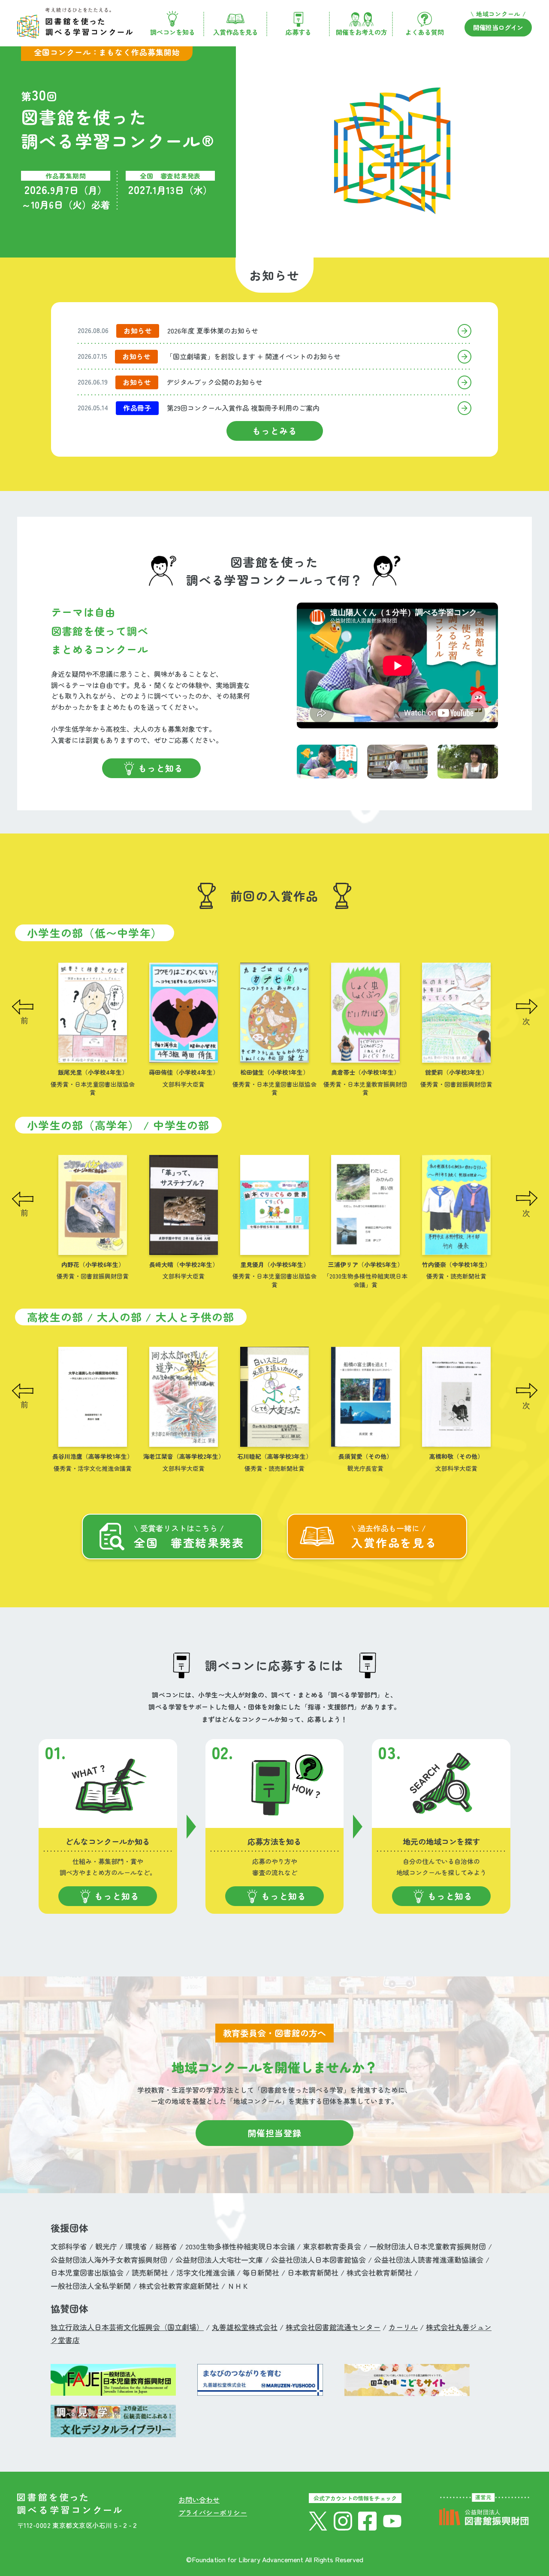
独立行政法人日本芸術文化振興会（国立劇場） (127, 2327)
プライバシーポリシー (213, 2512)
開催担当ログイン (498, 27)
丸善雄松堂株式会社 (245, 2327)
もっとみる (275, 431)
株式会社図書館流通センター (333, 2327)
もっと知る (161, 768)
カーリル (403, 2327)
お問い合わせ (199, 2500)
